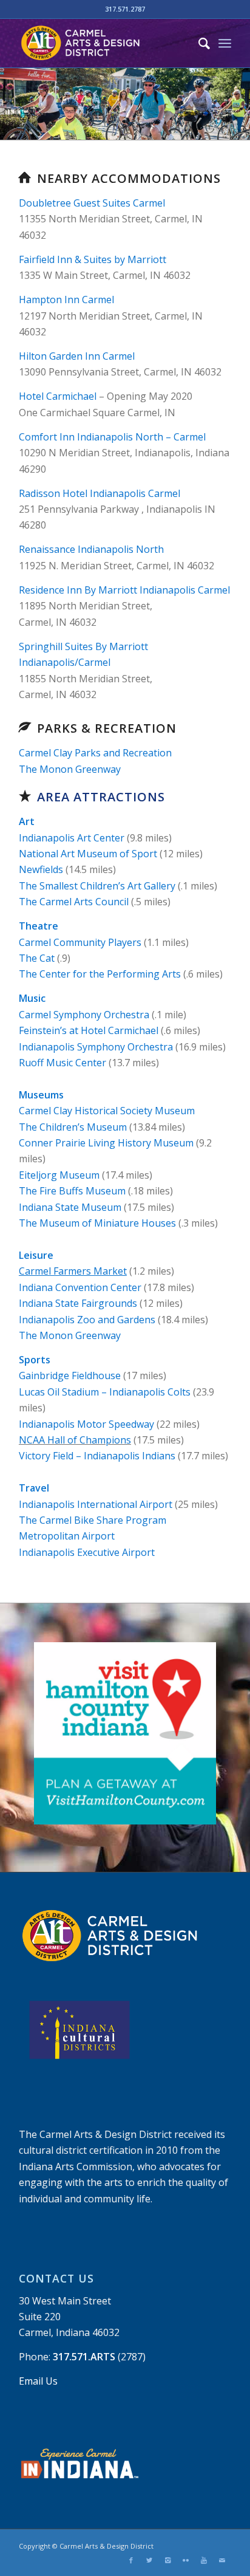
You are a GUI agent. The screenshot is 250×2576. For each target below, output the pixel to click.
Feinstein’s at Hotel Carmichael (89, 1030)
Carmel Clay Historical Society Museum (107, 1111)
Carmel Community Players (80, 942)
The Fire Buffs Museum (72, 1191)
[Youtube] (204, 2560)
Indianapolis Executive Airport (87, 1552)
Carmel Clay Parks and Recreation (95, 753)
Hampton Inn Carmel (66, 300)
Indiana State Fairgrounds (78, 1303)
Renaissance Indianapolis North (91, 549)
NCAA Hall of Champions (75, 1440)
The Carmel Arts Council (74, 902)
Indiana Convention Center (80, 1287)
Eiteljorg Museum (59, 1175)
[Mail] (222, 2560)
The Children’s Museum (73, 1127)
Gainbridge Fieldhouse (70, 1375)
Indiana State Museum (70, 1207)
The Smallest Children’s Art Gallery (97, 886)
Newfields (41, 869)
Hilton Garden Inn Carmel (77, 356)
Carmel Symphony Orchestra (84, 1015)
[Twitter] (149, 2560)
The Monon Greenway (70, 769)
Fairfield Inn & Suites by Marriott (93, 259)
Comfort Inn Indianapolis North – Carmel (112, 437)
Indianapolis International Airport (96, 1504)
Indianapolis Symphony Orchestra (96, 1047)
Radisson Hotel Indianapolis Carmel (100, 493)
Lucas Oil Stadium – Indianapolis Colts (105, 1392)
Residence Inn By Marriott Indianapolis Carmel (124, 590)
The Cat (37, 958)
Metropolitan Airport (67, 1536)
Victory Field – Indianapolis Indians (97, 1456)
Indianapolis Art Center (72, 838)
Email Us (38, 2381)
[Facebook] (131, 2560)
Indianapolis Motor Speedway (86, 1424)
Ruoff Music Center (62, 1063)
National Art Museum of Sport (88, 854)
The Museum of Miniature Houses (97, 1223)
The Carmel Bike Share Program (93, 1520)
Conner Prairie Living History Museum (106, 1143)
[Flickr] (186, 2560)
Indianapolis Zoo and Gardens (87, 1320)
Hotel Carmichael (58, 396)
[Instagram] (167, 2560)
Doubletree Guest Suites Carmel (92, 203)
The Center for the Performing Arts (100, 974)
